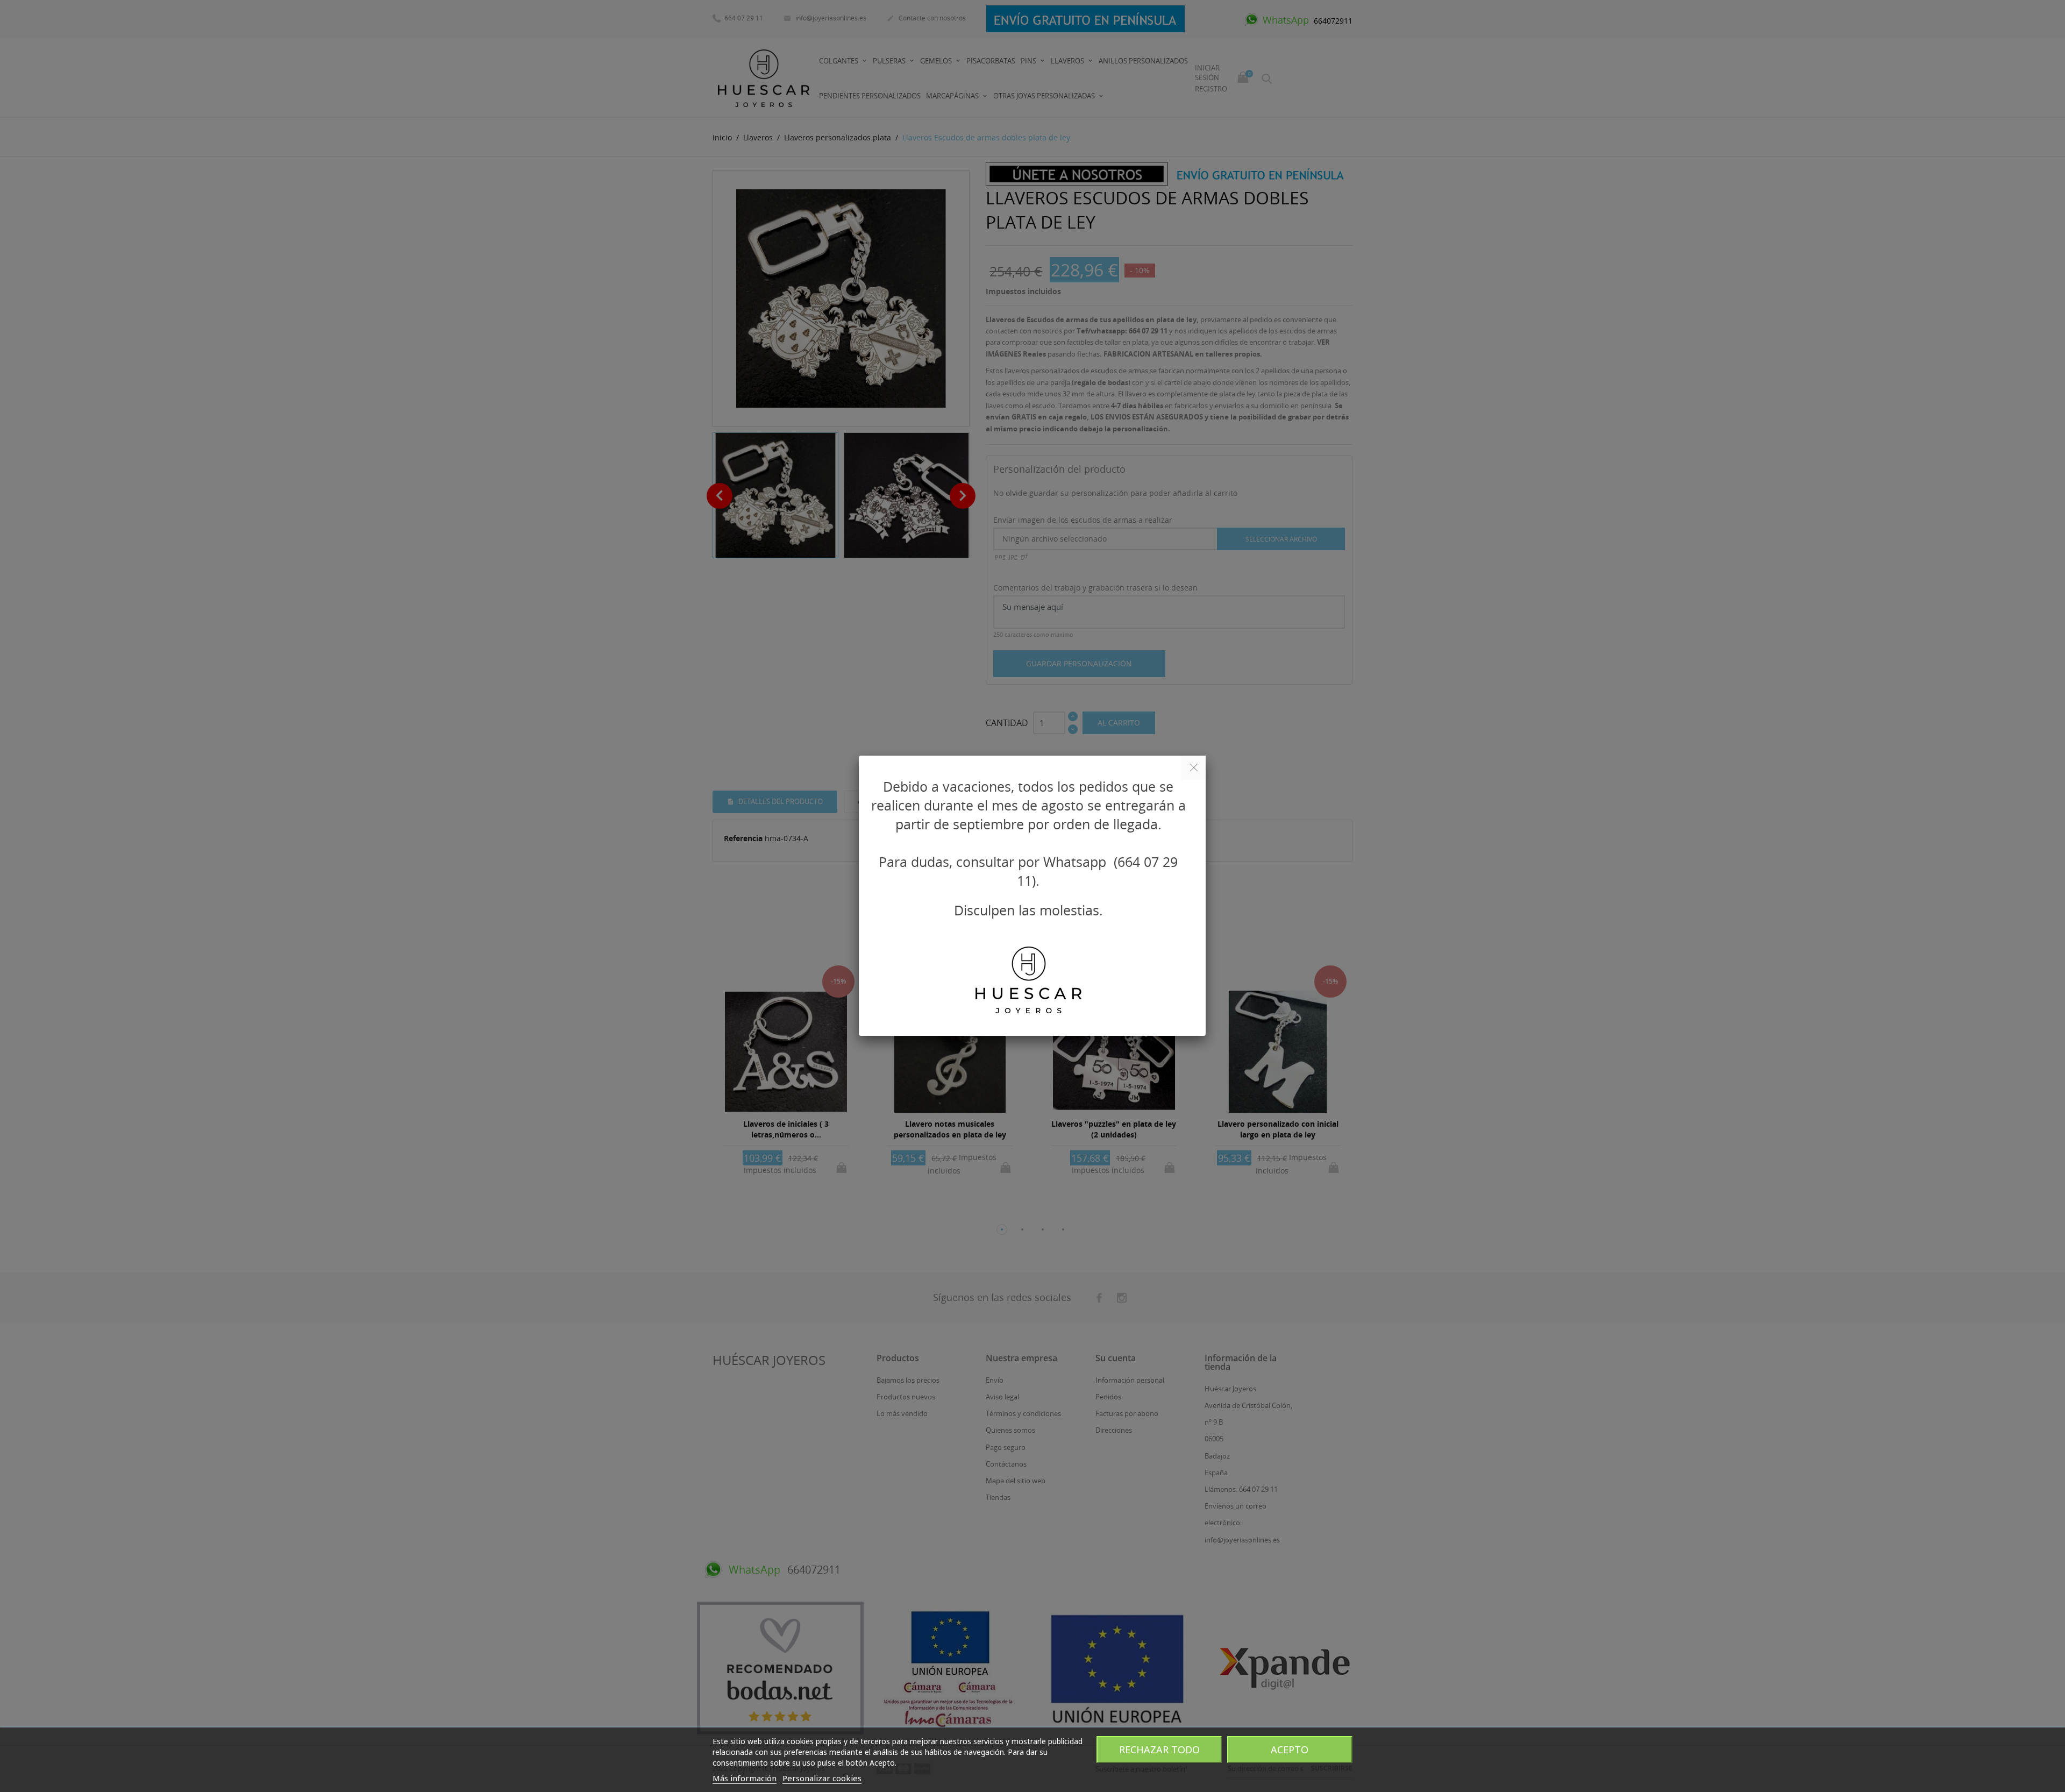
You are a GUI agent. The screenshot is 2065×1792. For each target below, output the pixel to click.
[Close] (1194, 768)
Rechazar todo (1159, 1750)
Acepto (1290, 1750)
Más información (745, 1778)
